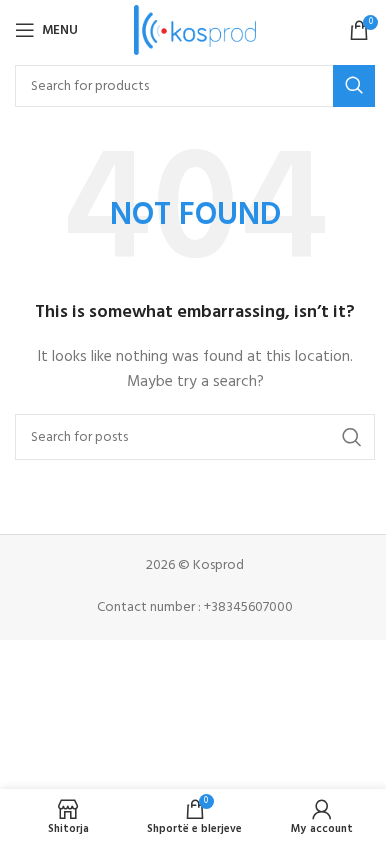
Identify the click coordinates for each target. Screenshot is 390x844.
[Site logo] (195, 30)
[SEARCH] (354, 86)
